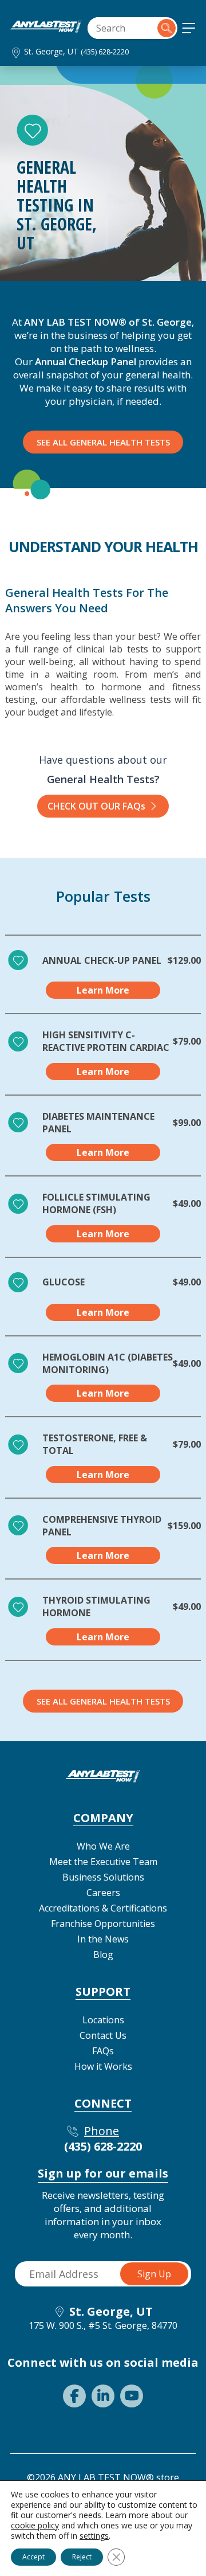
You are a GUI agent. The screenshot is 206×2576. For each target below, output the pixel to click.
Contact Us (103, 2035)
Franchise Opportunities (103, 1924)
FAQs (103, 2051)
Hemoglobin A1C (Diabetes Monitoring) (108, 1363)
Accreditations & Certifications (103, 1908)
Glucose (64, 1282)
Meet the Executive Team (103, 1862)
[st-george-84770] (46, 29)
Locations (103, 2020)
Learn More (103, 990)
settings (94, 2536)
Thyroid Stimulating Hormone (96, 1606)
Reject (82, 2557)
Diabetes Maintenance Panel (98, 1123)
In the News (103, 1939)
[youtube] (132, 2396)
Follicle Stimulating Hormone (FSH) (96, 1203)
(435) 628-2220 (105, 52)
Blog (103, 1955)
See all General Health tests (103, 1701)
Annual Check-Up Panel (102, 960)
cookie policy (35, 2525)
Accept (33, 2557)
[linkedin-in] (103, 2396)
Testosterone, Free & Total (95, 1444)
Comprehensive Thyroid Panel (102, 1526)
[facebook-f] (74, 2396)
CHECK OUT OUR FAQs (96, 806)
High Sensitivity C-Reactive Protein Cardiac (106, 1041)
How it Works (103, 2066)
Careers (103, 1893)
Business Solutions (103, 1877)
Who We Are (103, 1846)
